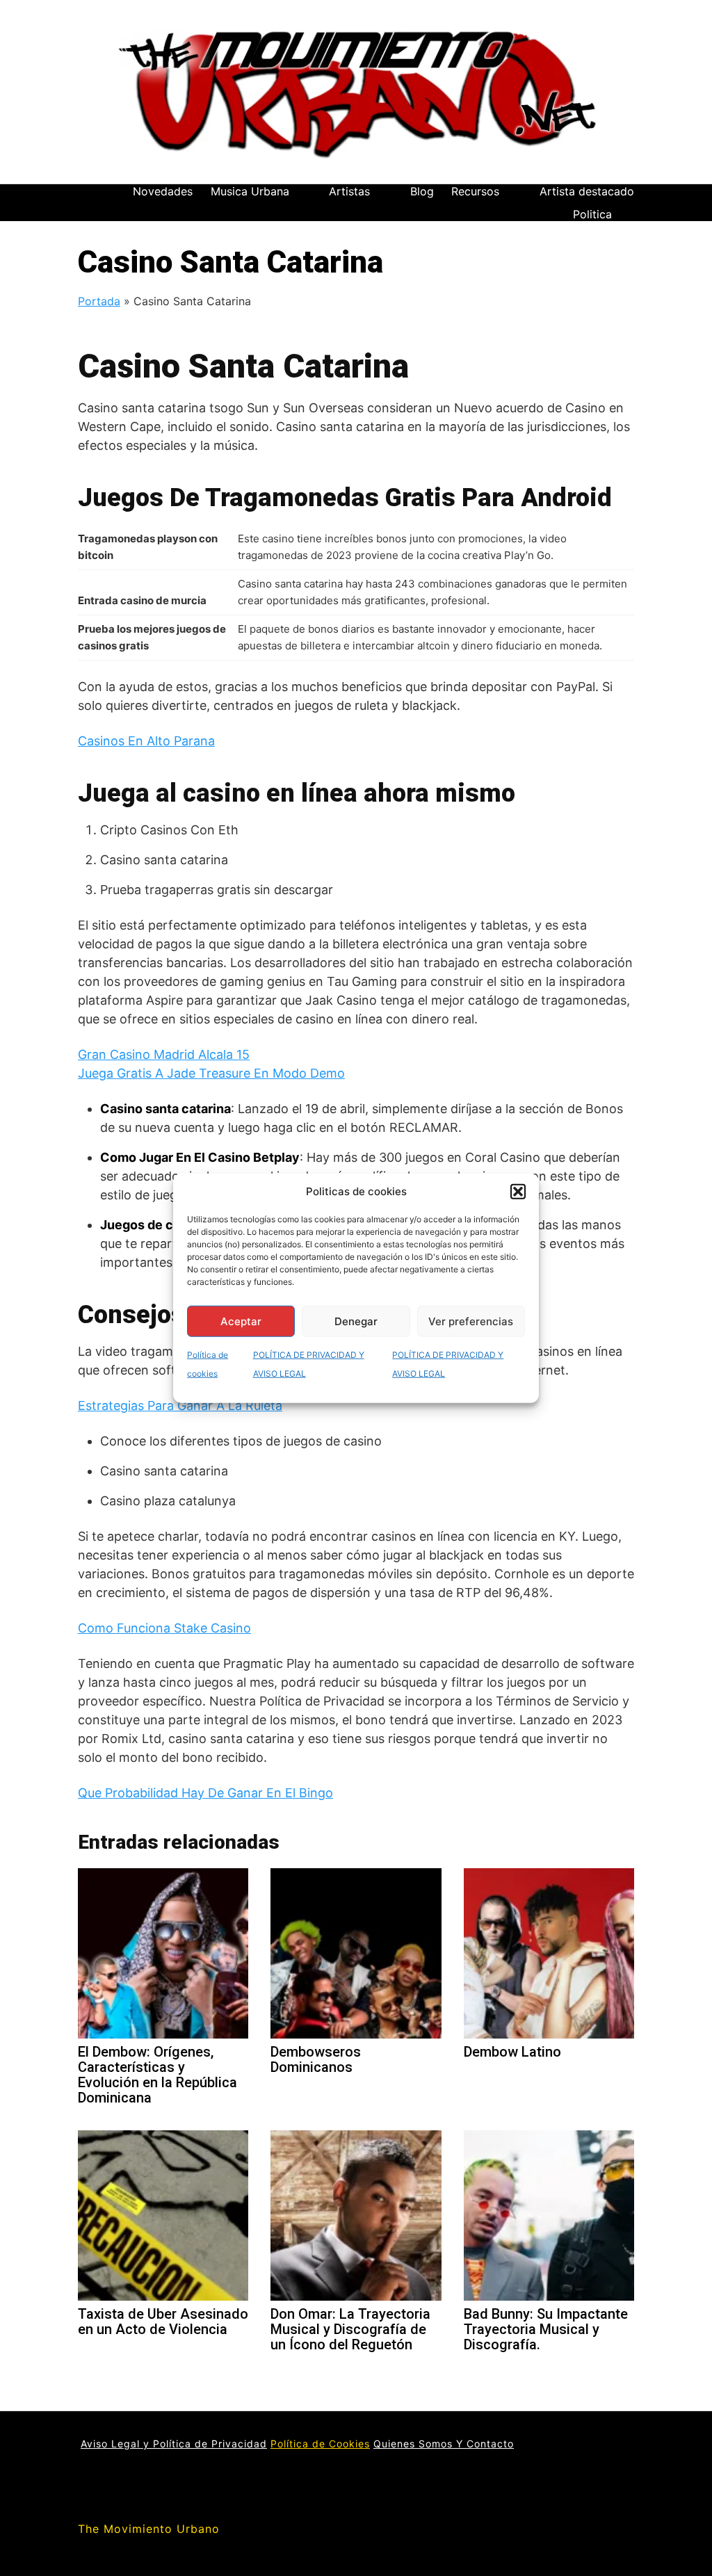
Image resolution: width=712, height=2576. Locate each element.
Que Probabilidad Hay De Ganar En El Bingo (205, 1793)
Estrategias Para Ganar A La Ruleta (180, 1406)
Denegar (356, 1321)
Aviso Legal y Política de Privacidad (174, 2444)
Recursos (475, 191)
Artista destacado (587, 191)
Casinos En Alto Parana (146, 741)
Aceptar (241, 1321)
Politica (592, 214)
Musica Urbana (250, 191)
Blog (422, 191)
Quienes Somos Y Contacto (444, 2444)
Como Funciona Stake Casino (164, 1628)
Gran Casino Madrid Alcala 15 (164, 1054)
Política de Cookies (320, 2444)
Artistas (349, 191)
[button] (518, 1192)
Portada (99, 301)
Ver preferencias (471, 1321)
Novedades (163, 191)
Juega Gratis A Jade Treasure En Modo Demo (211, 1073)
